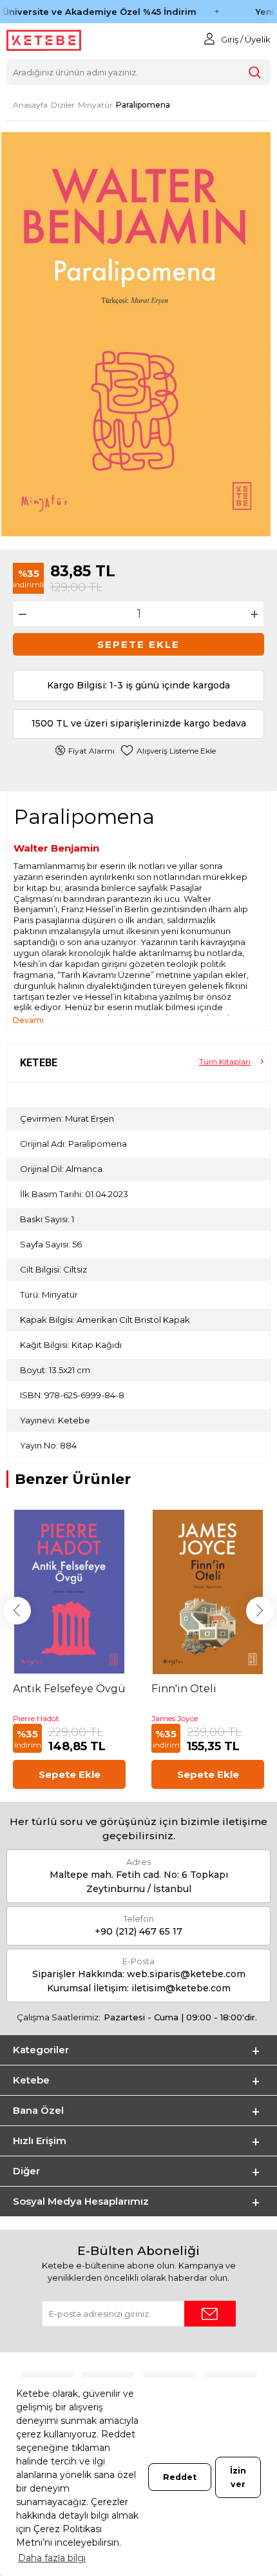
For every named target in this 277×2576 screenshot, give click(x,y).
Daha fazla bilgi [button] (52, 2558)
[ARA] (255, 72)
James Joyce (175, 1718)
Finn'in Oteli (184, 1689)
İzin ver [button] (238, 2477)
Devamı (28, 1020)
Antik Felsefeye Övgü (69, 1689)
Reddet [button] (180, 2477)
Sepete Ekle (138, 644)
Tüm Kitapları (225, 1061)
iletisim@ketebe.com (181, 1988)
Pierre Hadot (36, 1718)
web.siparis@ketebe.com (186, 1974)
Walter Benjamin (56, 848)
